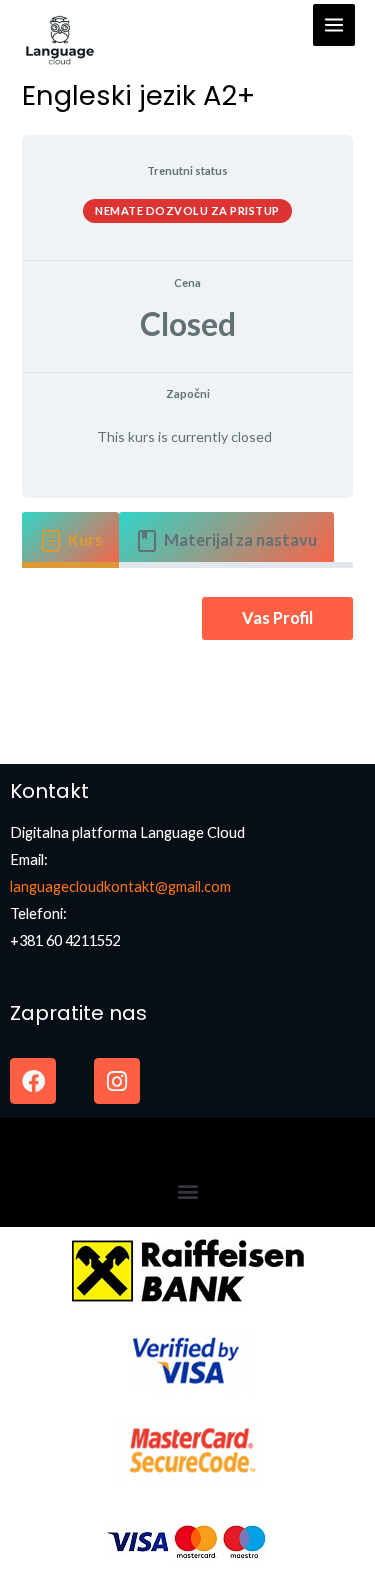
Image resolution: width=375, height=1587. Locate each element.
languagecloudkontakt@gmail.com (120, 886)
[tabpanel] (187, 618)
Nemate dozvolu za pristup (187, 210)
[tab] (70, 540)
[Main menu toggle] (334, 25)
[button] (187, 1190)
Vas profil (277, 617)
